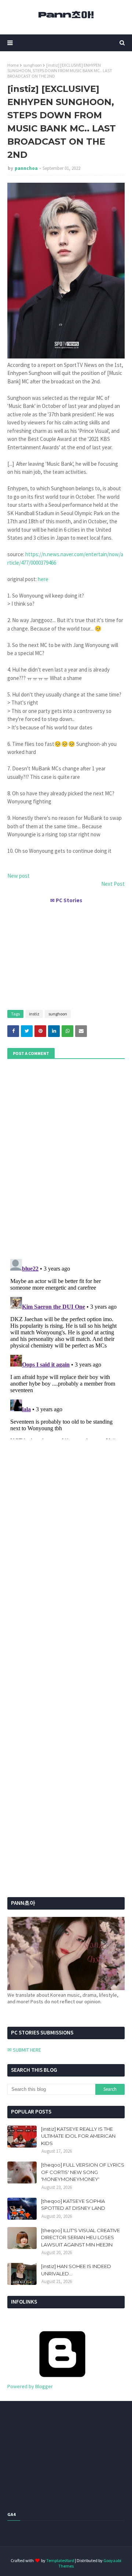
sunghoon (32, 65)
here (43, 579)
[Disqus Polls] (66, 1158)
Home (13, 65)
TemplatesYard (60, 2560)
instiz (34, 1014)
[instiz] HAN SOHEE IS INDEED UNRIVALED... (76, 2270)
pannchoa (26, 168)
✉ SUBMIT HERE (24, 2050)
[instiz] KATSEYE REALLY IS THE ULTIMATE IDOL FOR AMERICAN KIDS (78, 2136)
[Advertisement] (66, 954)
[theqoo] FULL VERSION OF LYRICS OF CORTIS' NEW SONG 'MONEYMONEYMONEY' (83, 2172)
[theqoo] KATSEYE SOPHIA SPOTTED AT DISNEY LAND (73, 2205)
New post (19, 876)
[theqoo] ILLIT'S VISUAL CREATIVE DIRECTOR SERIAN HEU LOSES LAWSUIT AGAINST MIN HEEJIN (80, 2237)
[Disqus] (66, 1348)
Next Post (113, 884)
